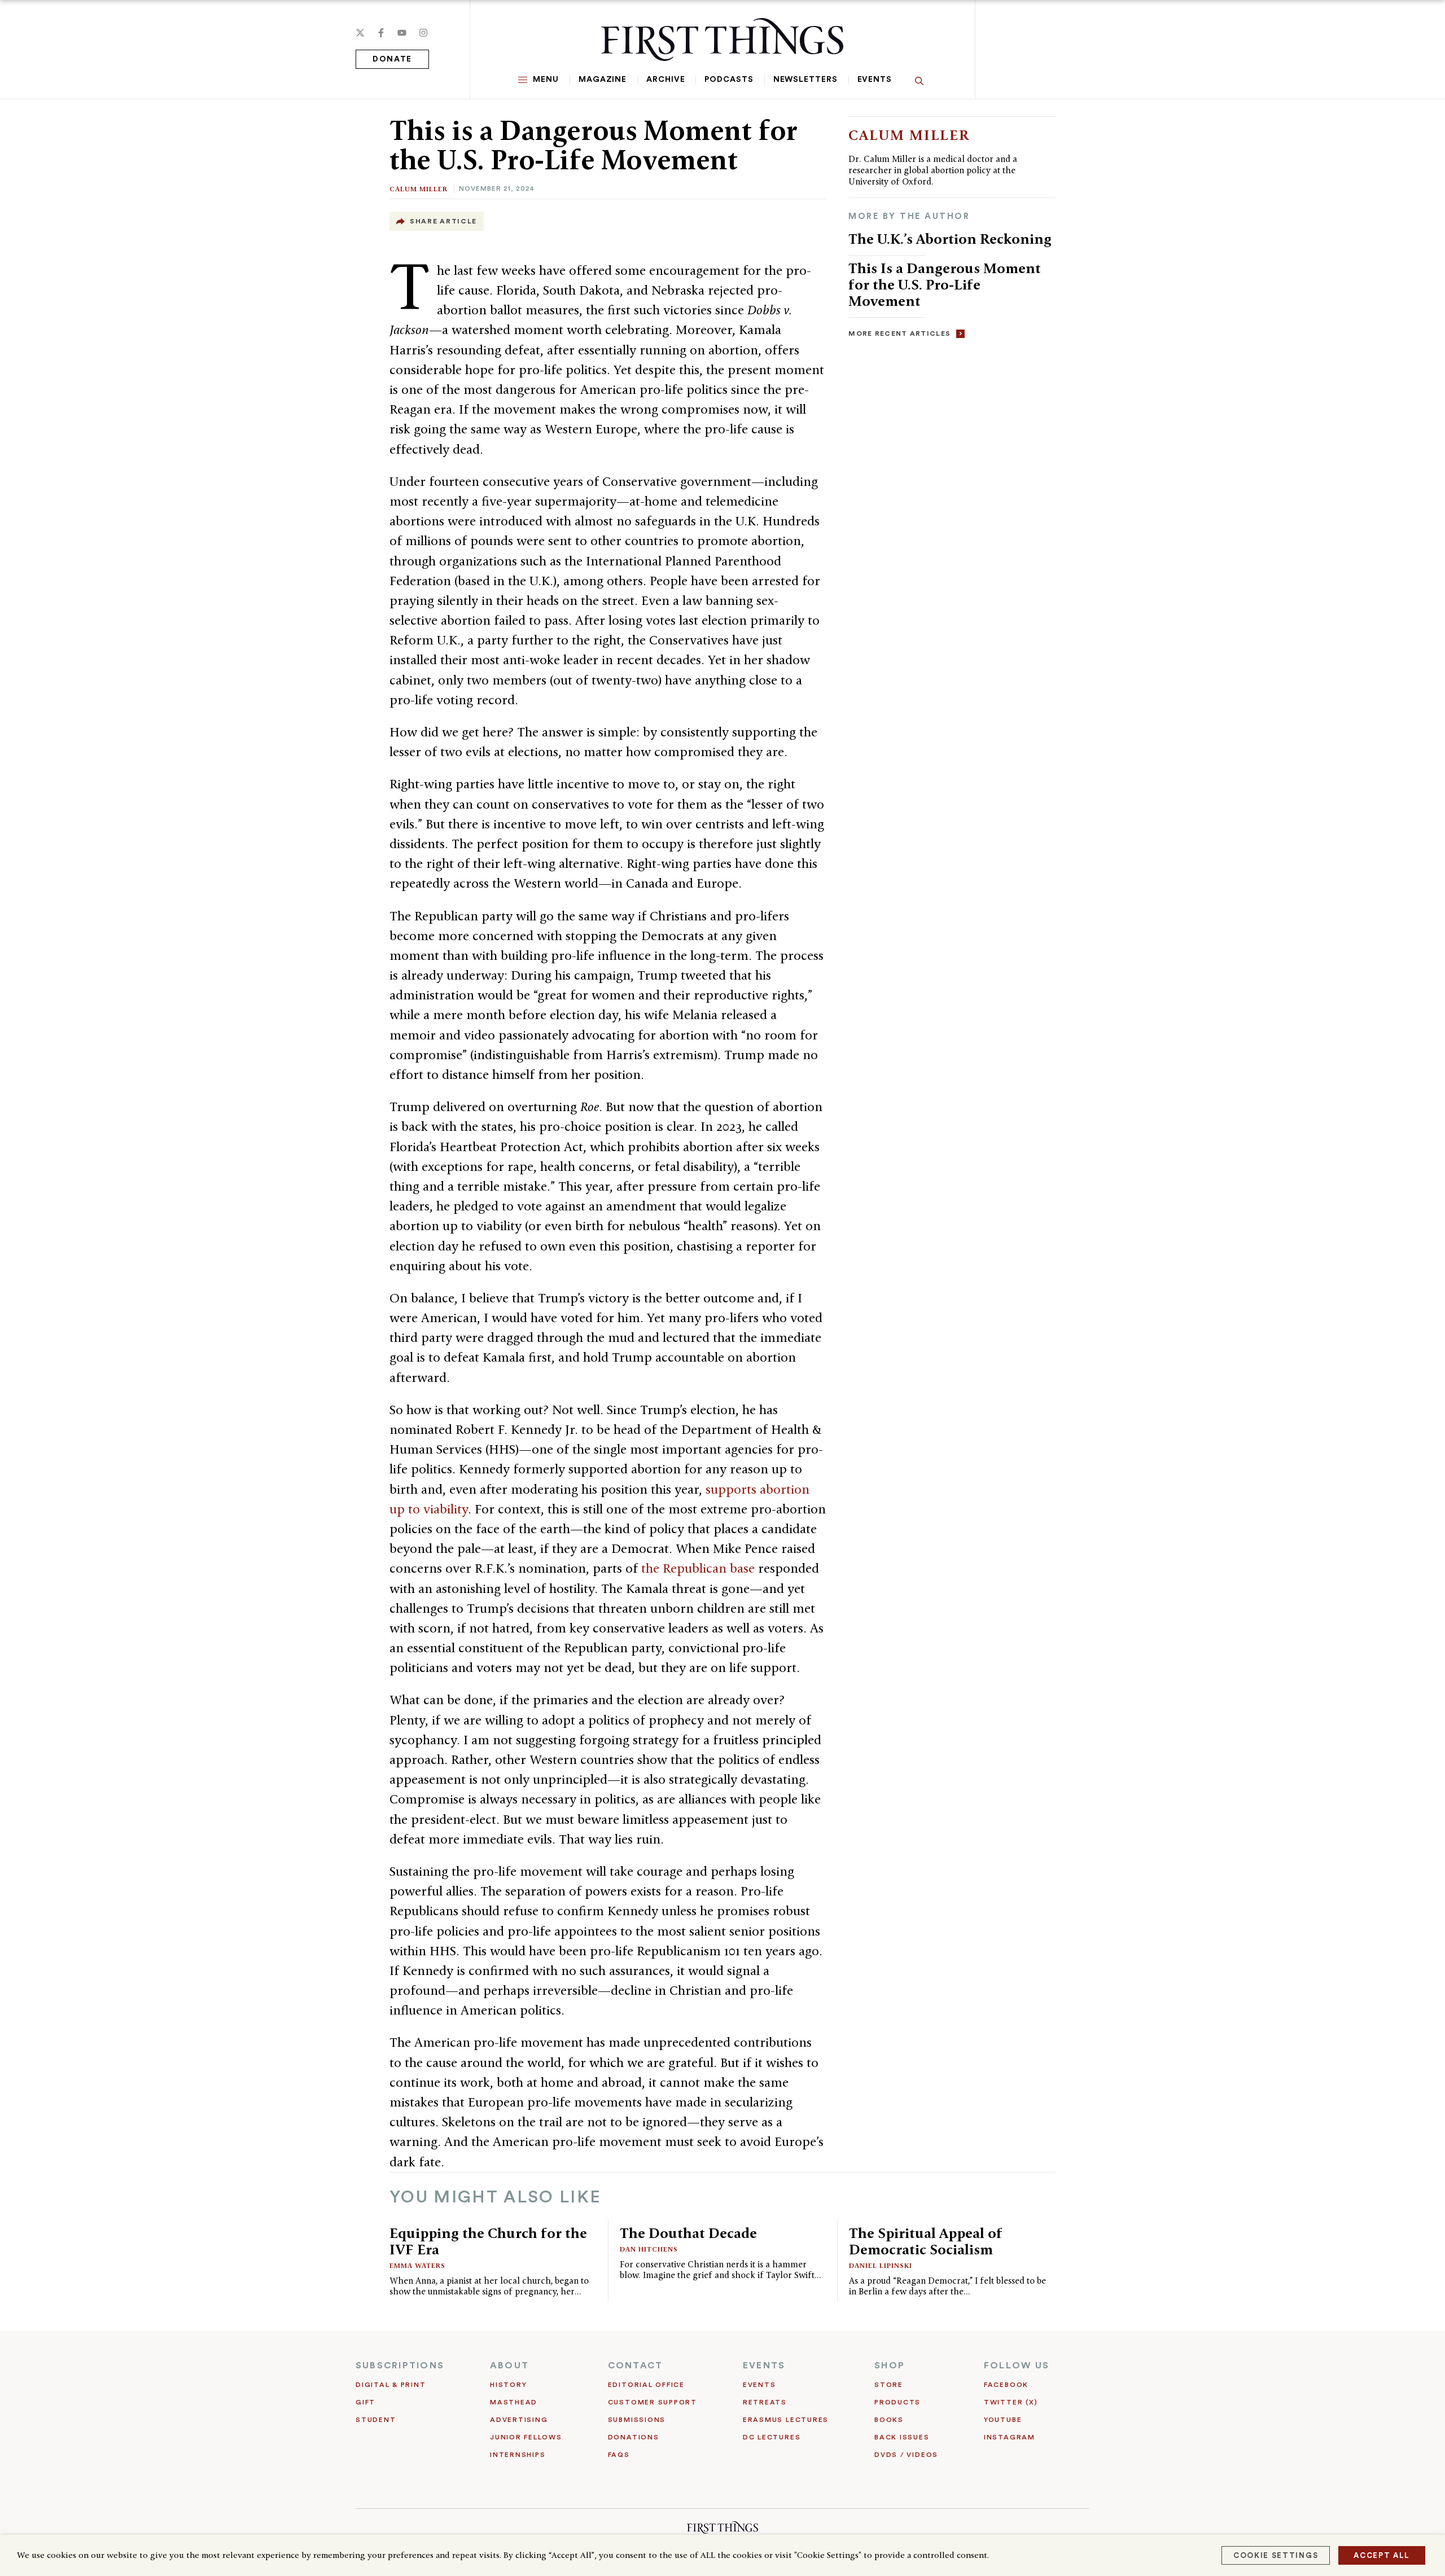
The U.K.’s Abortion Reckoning (950, 239)
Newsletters (805, 80)
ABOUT (509, 2366)
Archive (665, 80)
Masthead (514, 2402)
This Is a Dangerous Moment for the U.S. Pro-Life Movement (945, 284)
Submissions (637, 2420)
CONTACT (636, 2366)
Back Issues (902, 2437)
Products (897, 2402)
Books (889, 2420)
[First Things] (722, 40)
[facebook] (381, 33)
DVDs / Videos (906, 2455)
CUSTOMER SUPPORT (653, 2402)
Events (875, 80)
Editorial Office (646, 2385)
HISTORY (508, 2385)
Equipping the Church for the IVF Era (488, 2241)
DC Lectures (772, 2437)
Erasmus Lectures (786, 2420)
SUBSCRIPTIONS (400, 2366)
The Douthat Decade (688, 2233)
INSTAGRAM (1010, 2437)
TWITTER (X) (1011, 2402)
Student (376, 2420)
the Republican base (698, 1568)
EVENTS (764, 2366)
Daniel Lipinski (881, 2265)
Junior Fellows (526, 2437)
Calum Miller (419, 189)
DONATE (392, 59)
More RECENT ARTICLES (899, 333)
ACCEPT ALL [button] (1382, 2555)
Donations (634, 2437)
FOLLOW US (1017, 2366)
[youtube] (402, 33)
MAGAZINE (603, 80)
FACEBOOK (1006, 2385)
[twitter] (360, 33)
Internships (518, 2455)
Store (889, 2385)
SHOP (890, 2366)
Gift (365, 2402)
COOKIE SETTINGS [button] (1276, 2555)
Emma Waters (417, 2265)
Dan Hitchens (649, 2249)
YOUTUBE (1003, 2420)
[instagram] (423, 33)
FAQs (619, 2455)
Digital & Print (391, 2385)
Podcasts (729, 80)
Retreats (765, 2402)
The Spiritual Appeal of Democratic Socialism (926, 2241)
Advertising (519, 2420)
